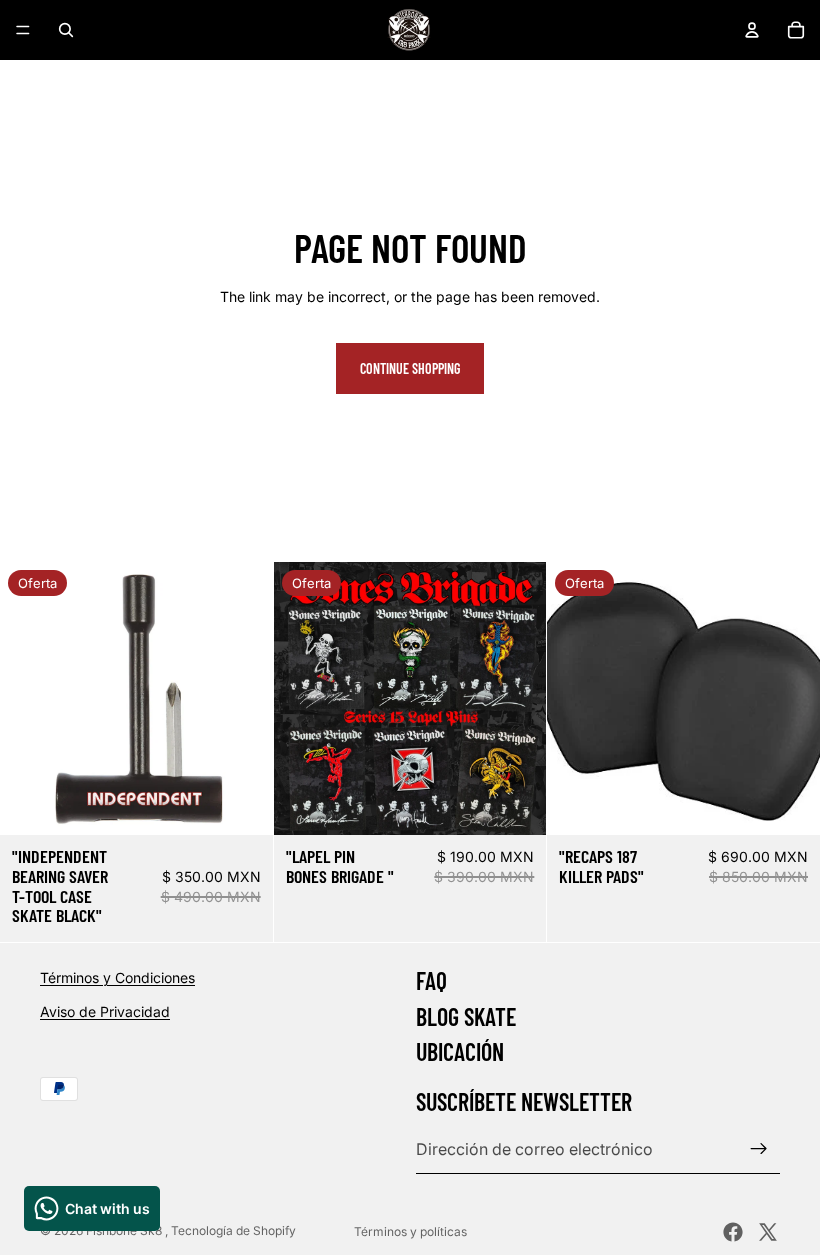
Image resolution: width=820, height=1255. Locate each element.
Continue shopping (410, 368)
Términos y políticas (410, 1231)
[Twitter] (768, 1232)
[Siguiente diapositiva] (243, 699)
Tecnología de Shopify (233, 1230)
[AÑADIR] (242, 804)
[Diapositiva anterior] (30, 699)
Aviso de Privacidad (105, 1011)
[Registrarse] (759, 1150)
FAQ (431, 980)
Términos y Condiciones (117, 977)
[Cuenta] (752, 30)
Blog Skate (466, 1016)
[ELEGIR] (516, 804)
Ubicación (460, 1051)
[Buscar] (66, 30)
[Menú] (23, 30)
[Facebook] (733, 1232)
